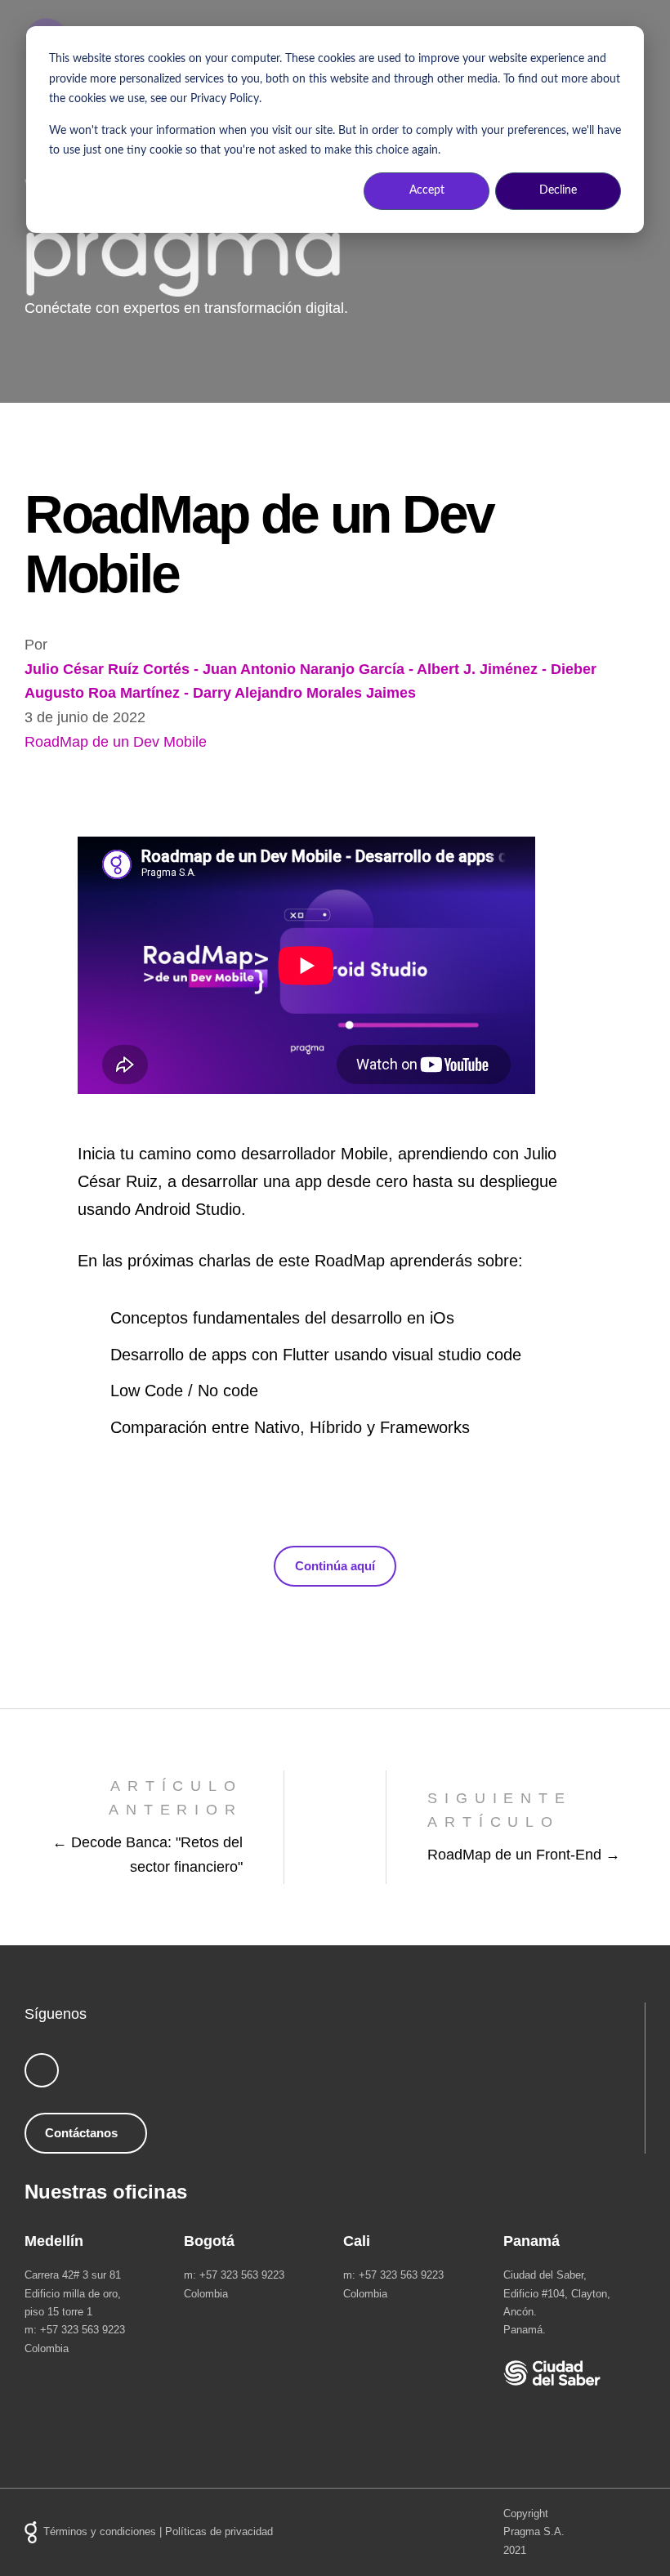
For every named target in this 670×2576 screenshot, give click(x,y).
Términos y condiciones (100, 2531)
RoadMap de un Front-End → (524, 1855)
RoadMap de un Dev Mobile (116, 742)
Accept (427, 190)
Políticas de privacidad (219, 2531)
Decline (558, 190)
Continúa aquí (335, 1566)
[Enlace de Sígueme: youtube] (42, 2070)
